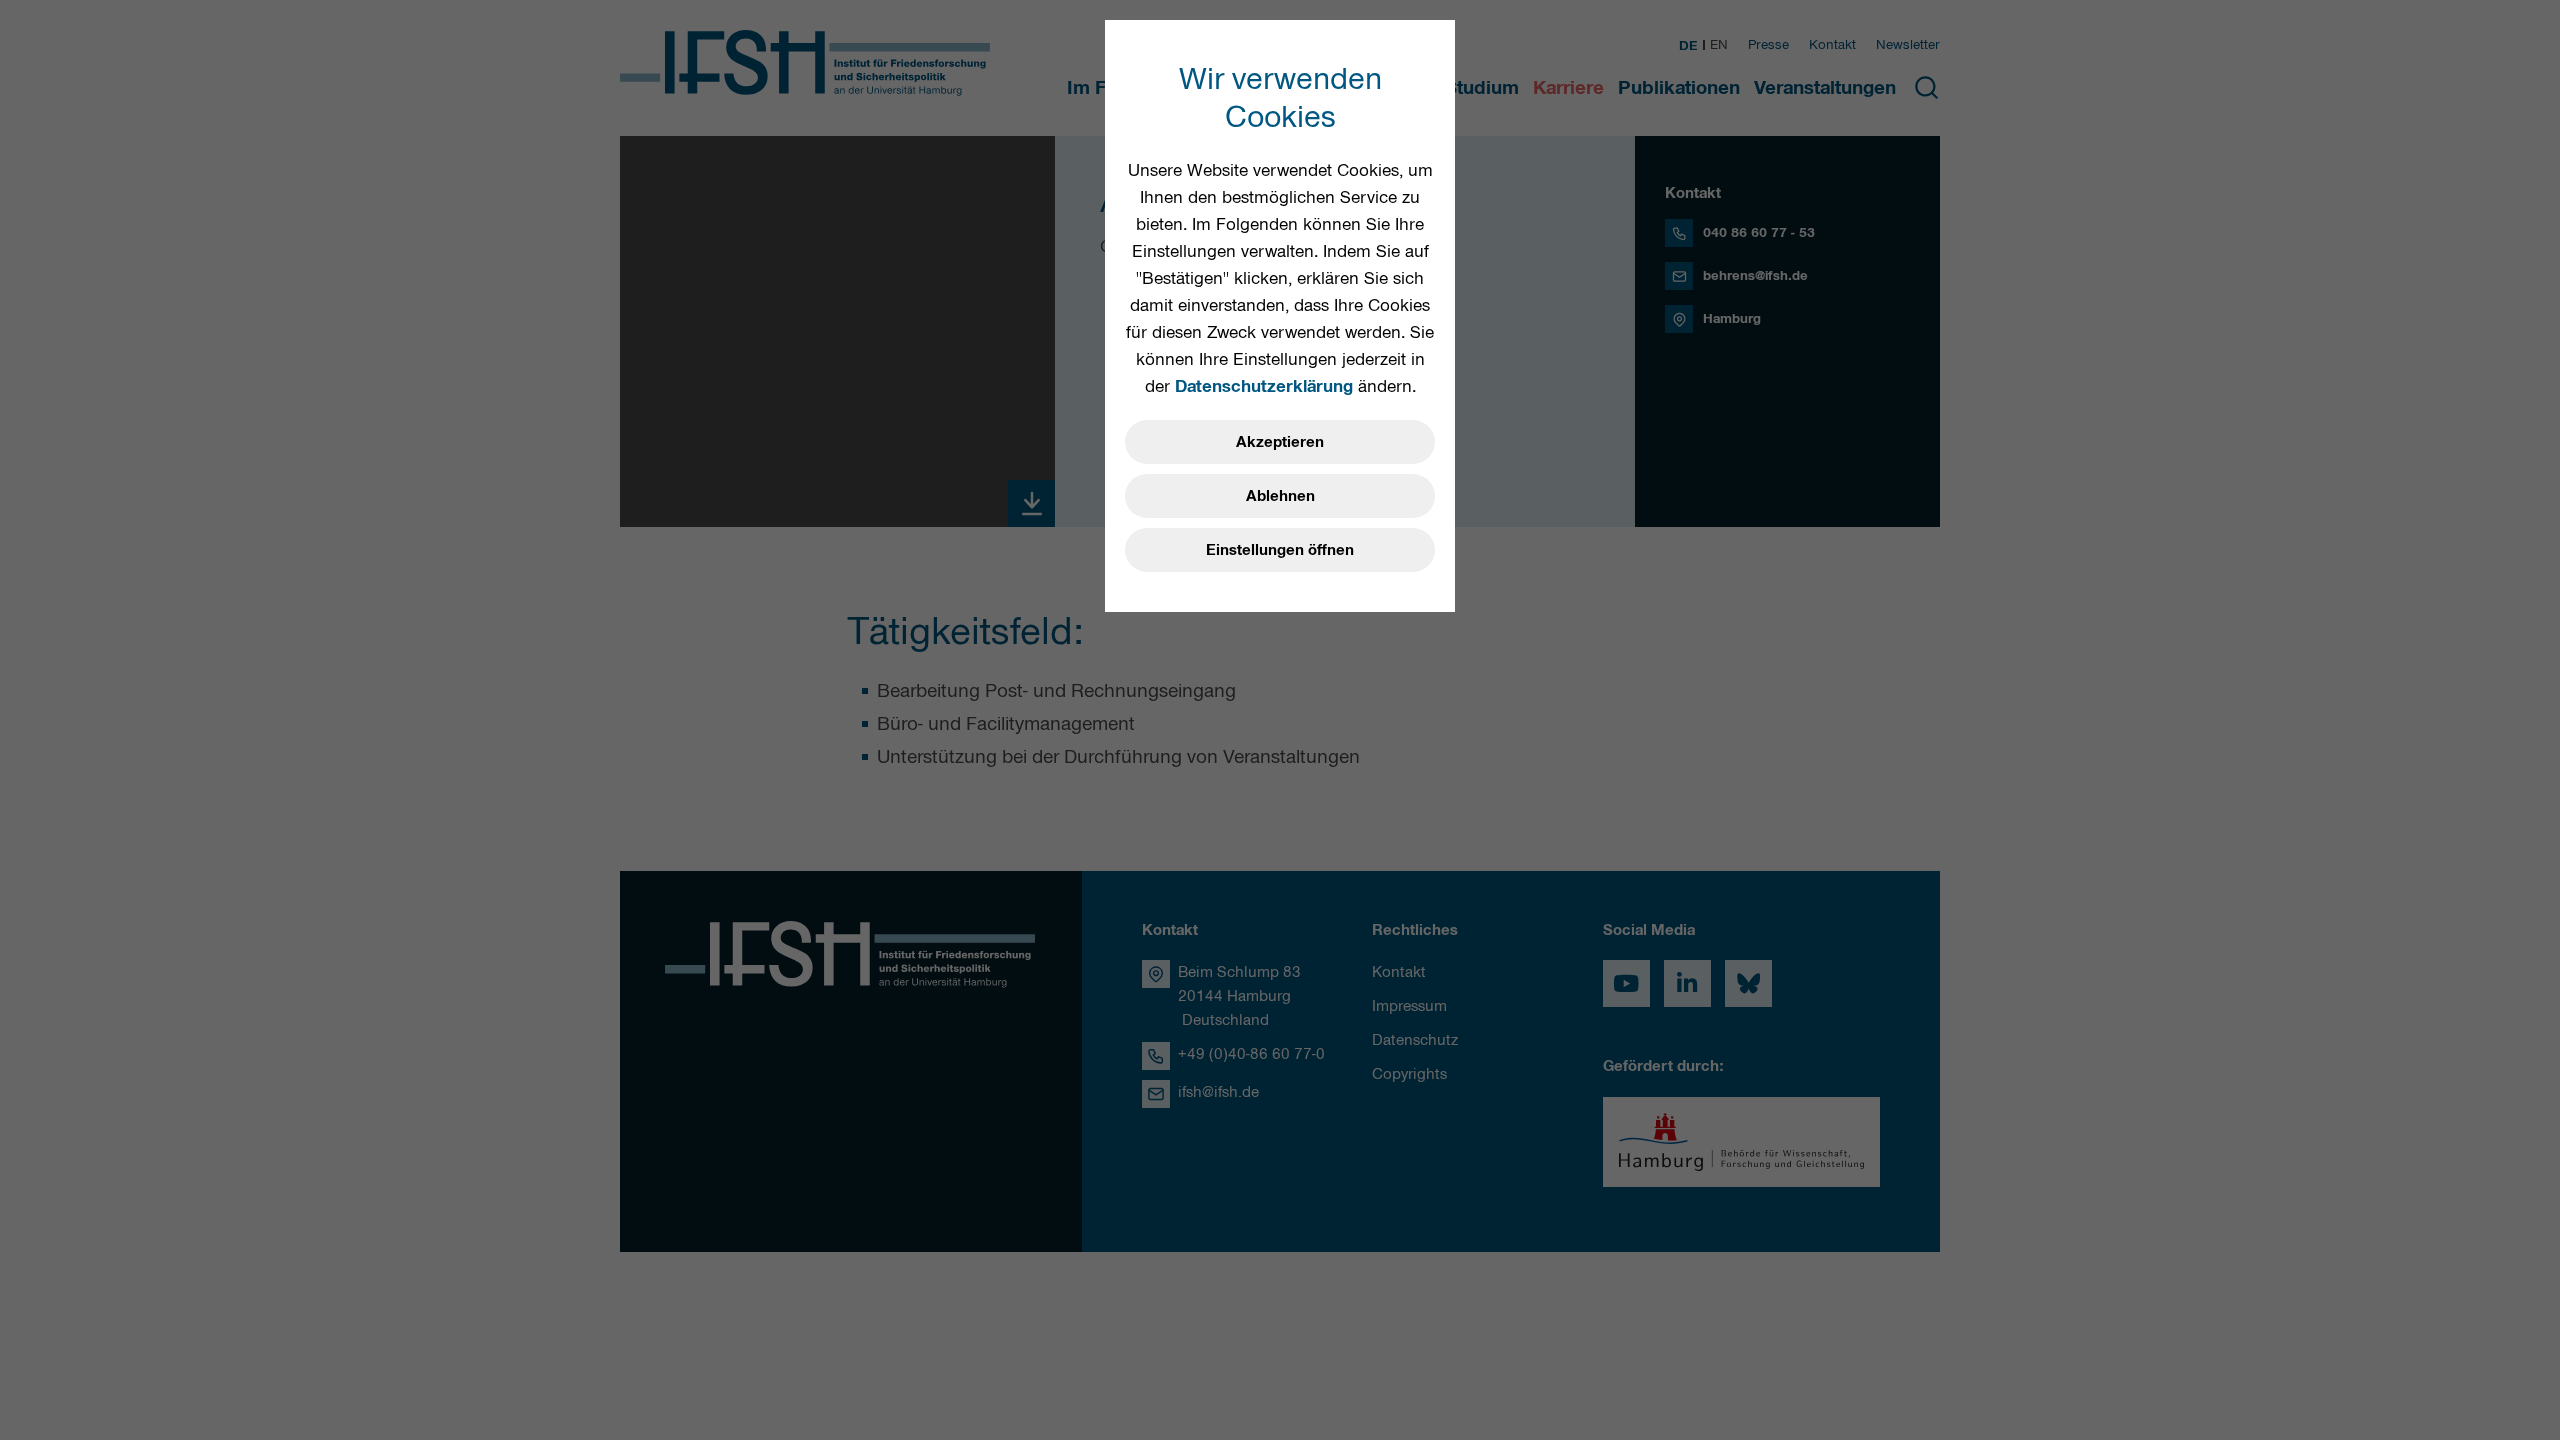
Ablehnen (1280, 496)
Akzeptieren (1280, 442)
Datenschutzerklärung (1264, 386)
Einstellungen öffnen (1280, 550)
